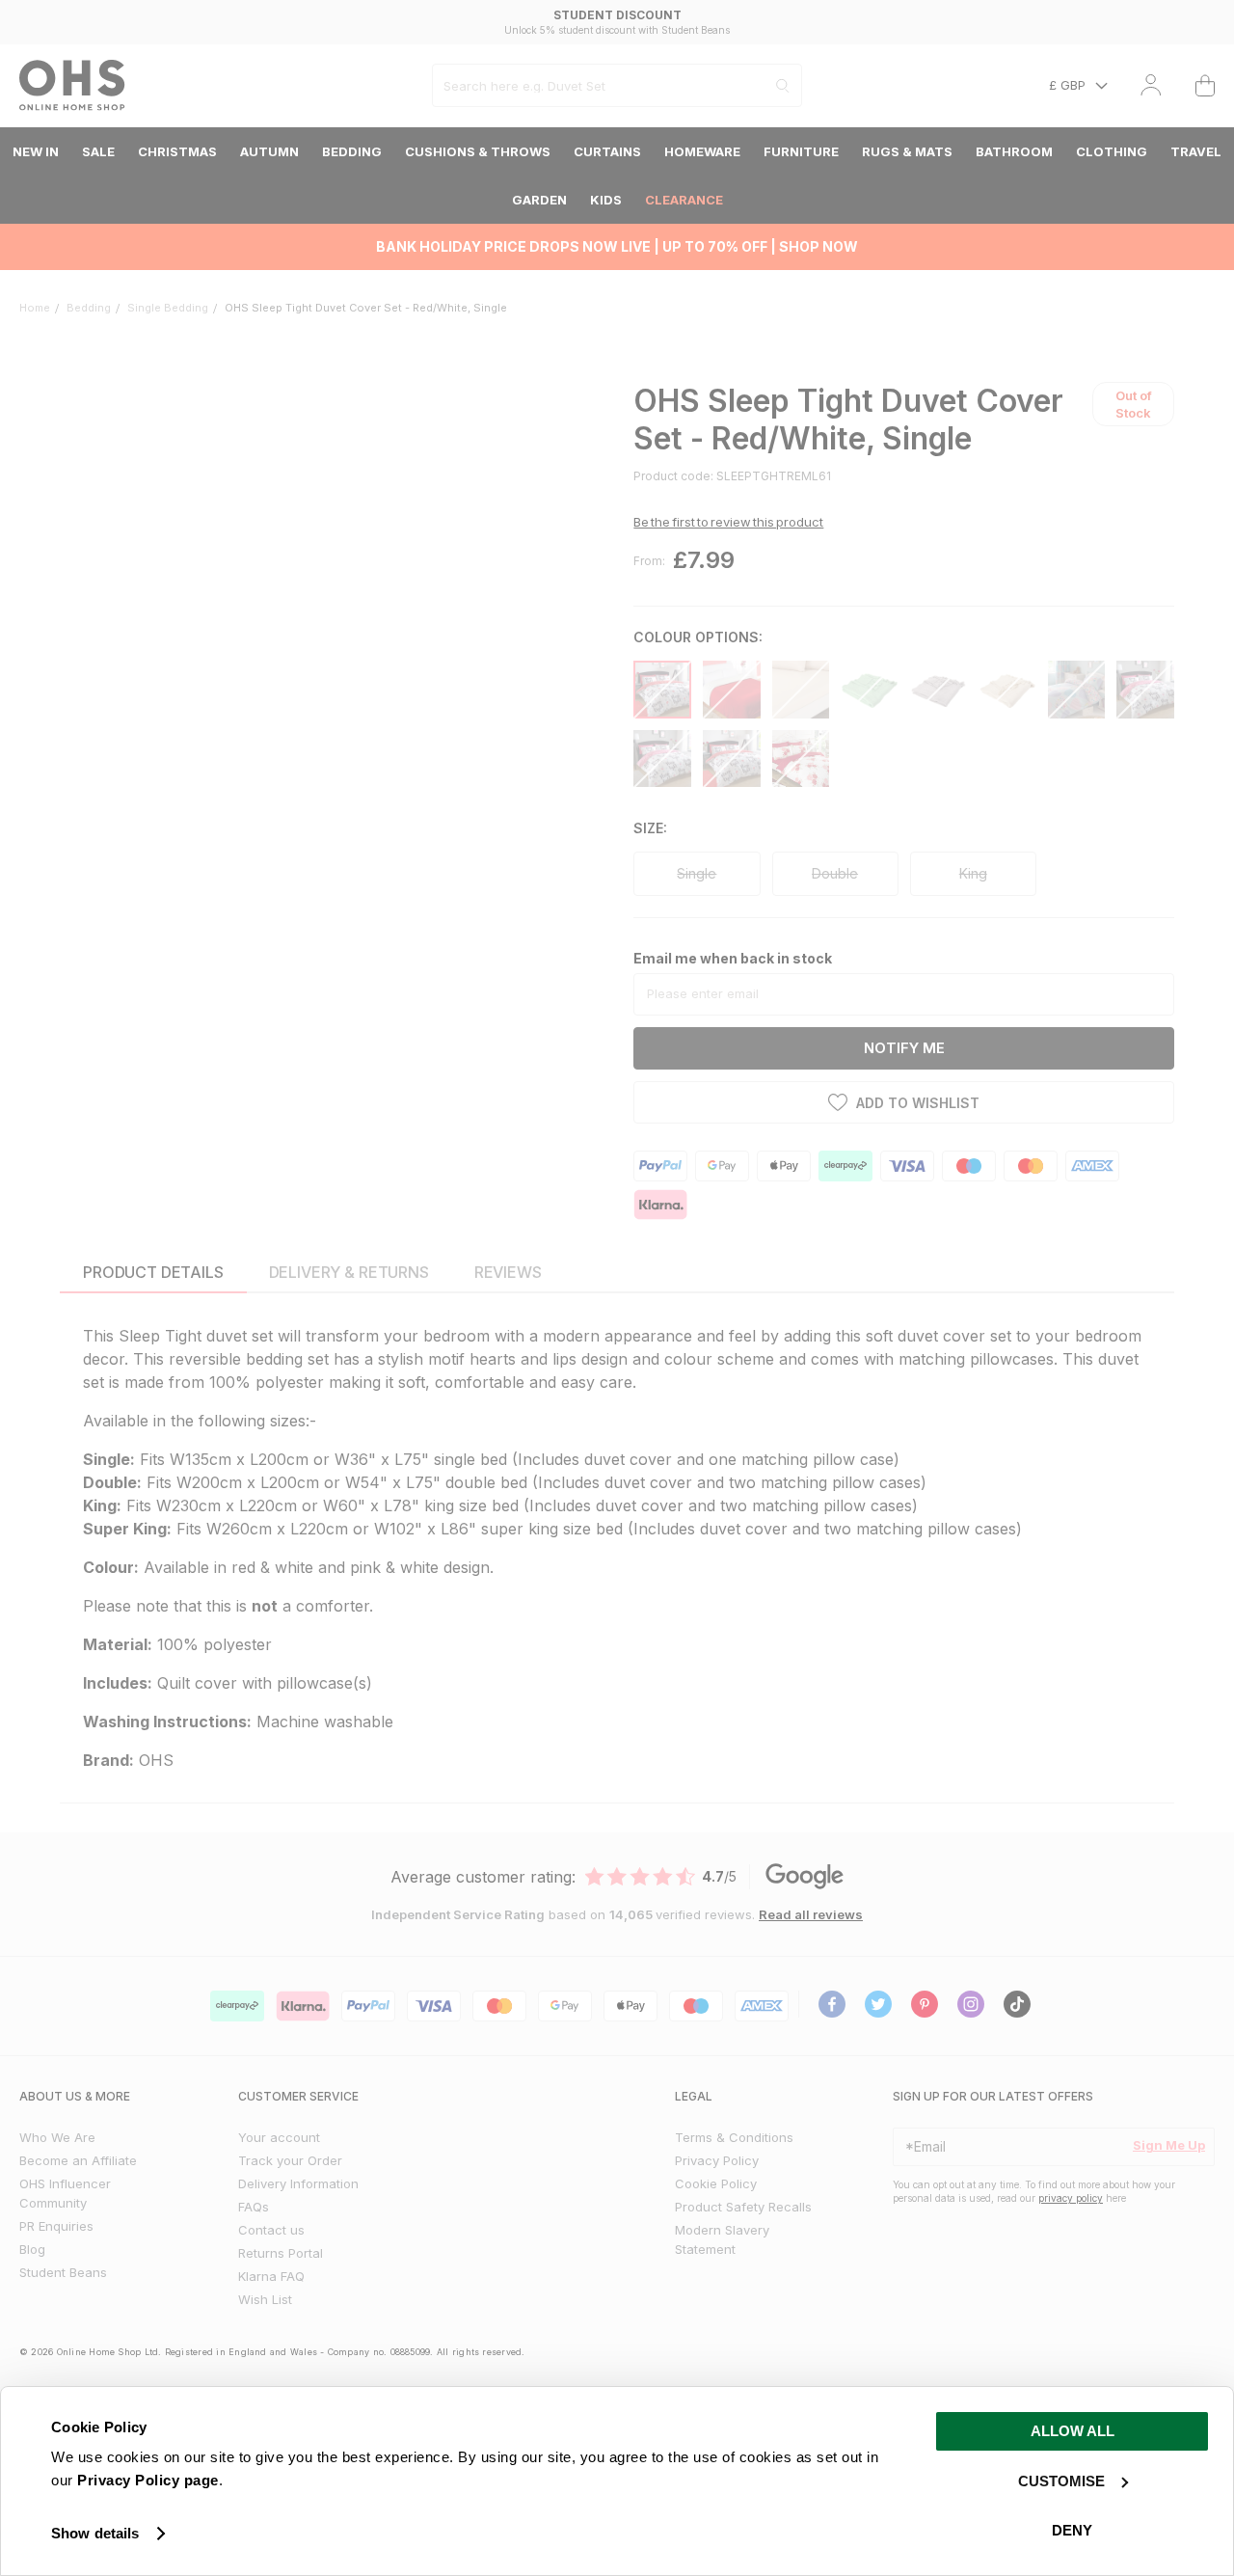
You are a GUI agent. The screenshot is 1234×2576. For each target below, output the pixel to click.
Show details (95, 2533)
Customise (1061, 2481)
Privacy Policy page (148, 2480)
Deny (1072, 2530)
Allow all (1073, 2431)
